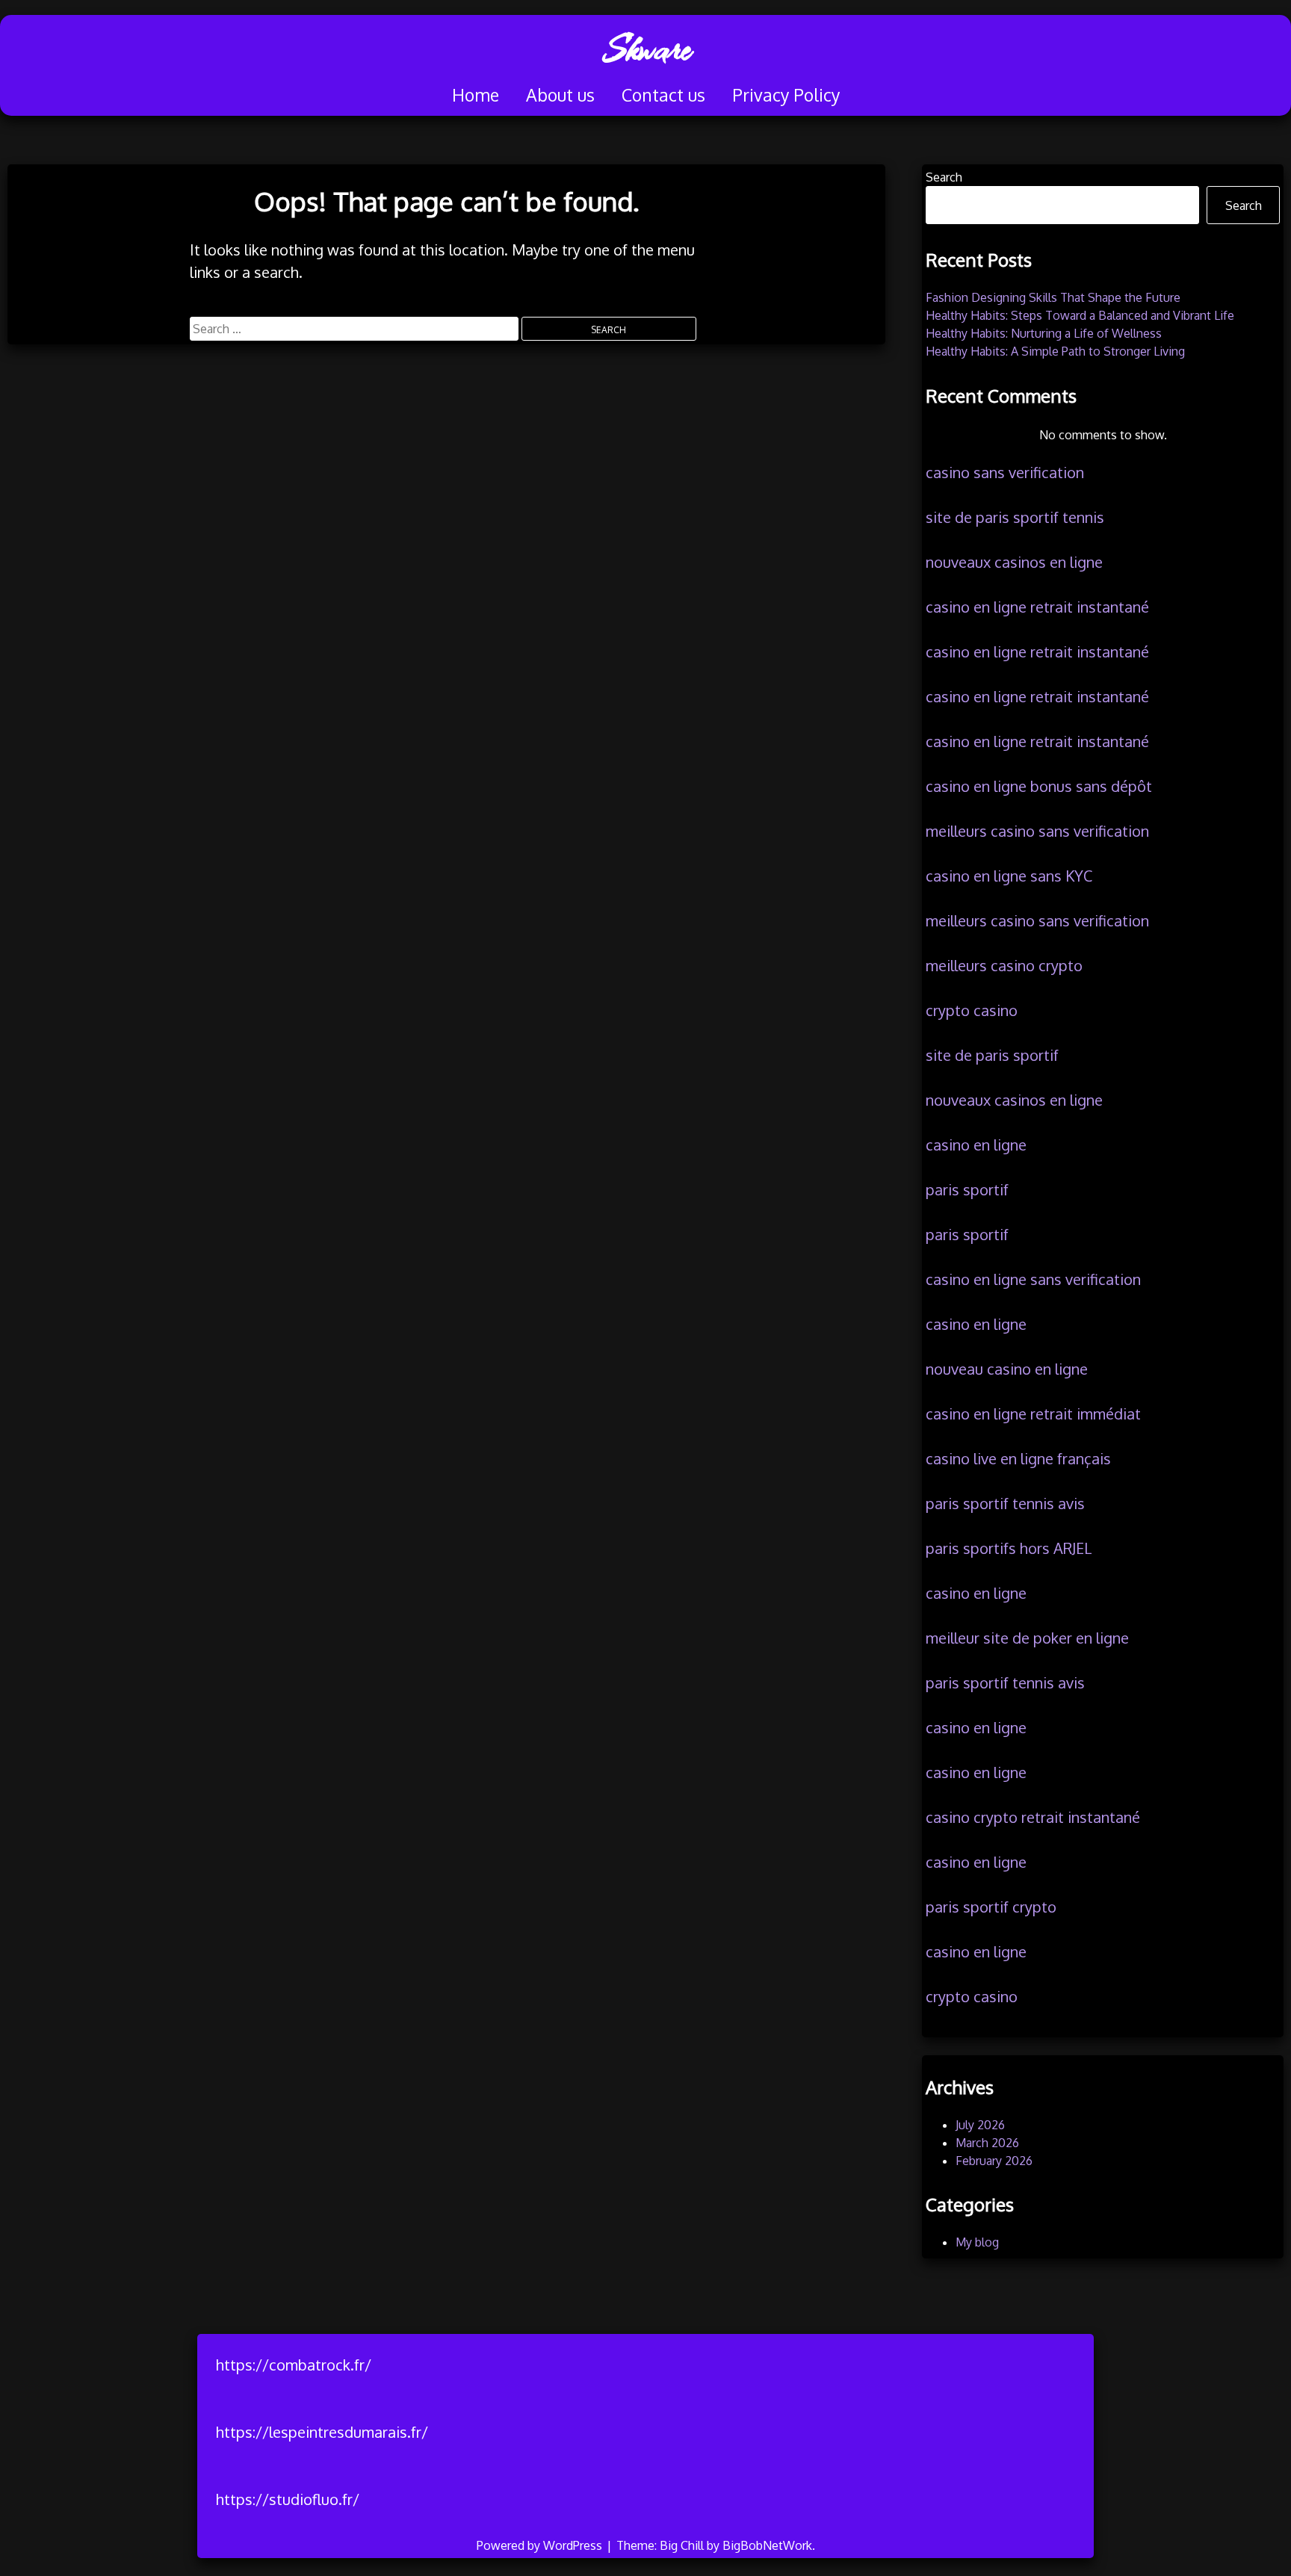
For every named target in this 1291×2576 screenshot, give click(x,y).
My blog (977, 2242)
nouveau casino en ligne (1007, 1369)
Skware (646, 49)
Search (944, 177)
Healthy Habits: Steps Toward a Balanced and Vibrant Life (1080, 315)
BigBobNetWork (767, 2545)
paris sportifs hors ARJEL (1009, 1548)
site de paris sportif (992, 1055)
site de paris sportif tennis (1015, 517)
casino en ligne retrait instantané (1037, 607)
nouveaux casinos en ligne (1014, 562)
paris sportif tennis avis (1005, 1503)
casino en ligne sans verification (1033, 1279)
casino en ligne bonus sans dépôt (1039, 786)
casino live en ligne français (1018, 1458)
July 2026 (980, 2125)
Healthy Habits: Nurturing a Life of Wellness (1044, 333)
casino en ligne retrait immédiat (1033, 1414)
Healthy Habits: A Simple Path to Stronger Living (1055, 351)
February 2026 (994, 2161)
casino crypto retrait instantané (1033, 1817)
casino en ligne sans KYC (1009, 876)
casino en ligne (976, 1145)
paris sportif (967, 1189)
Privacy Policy (786, 95)
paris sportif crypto (991, 1907)
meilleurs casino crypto (1004, 965)
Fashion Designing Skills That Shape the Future (1053, 297)
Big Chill (682, 2545)
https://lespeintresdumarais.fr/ (322, 2432)
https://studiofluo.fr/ (288, 2499)
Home (476, 95)
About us (560, 95)
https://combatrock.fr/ (294, 2365)
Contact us (663, 95)
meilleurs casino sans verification (1037, 831)
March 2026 (987, 2143)
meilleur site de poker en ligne (1027, 1638)
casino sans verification (1005, 472)
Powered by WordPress (541, 2545)
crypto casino (972, 1010)
